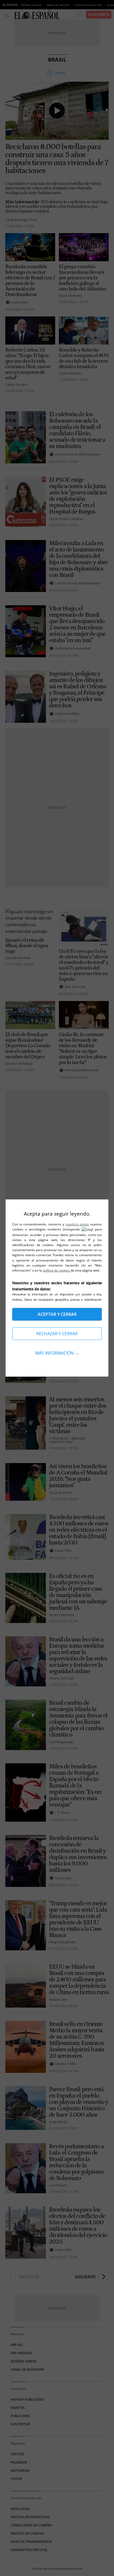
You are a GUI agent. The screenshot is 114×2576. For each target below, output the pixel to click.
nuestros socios (77, 1224)
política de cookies (57, 1270)
